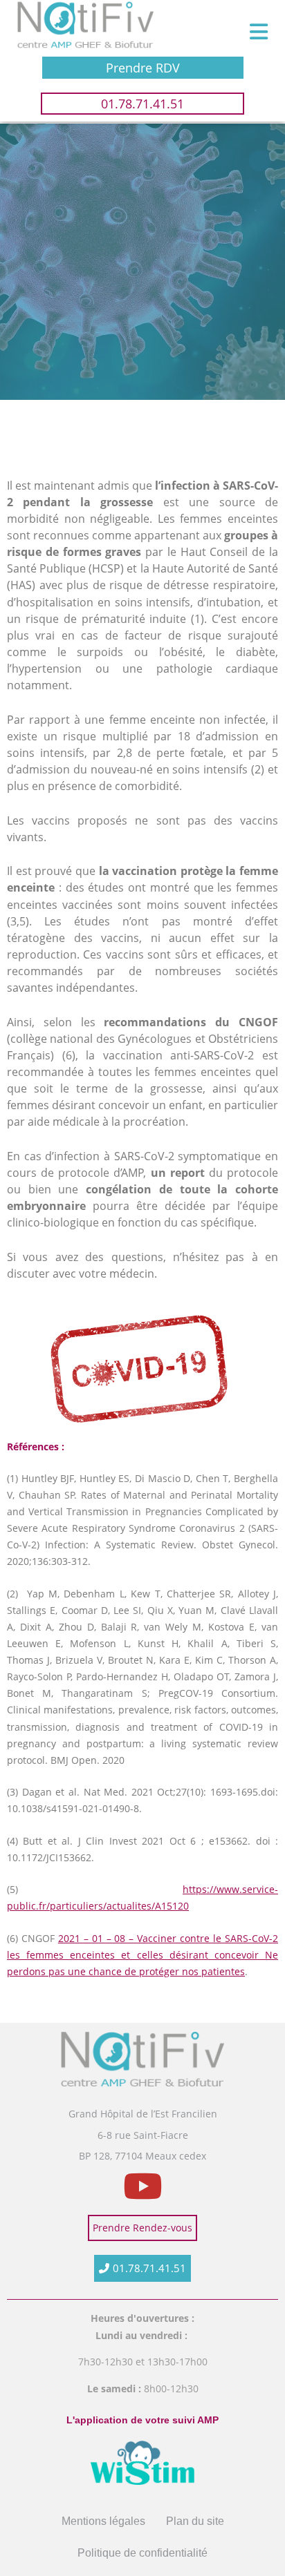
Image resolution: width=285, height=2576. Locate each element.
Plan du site (195, 2521)
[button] (258, 32)
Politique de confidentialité (142, 2553)
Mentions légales (103, 2521)
